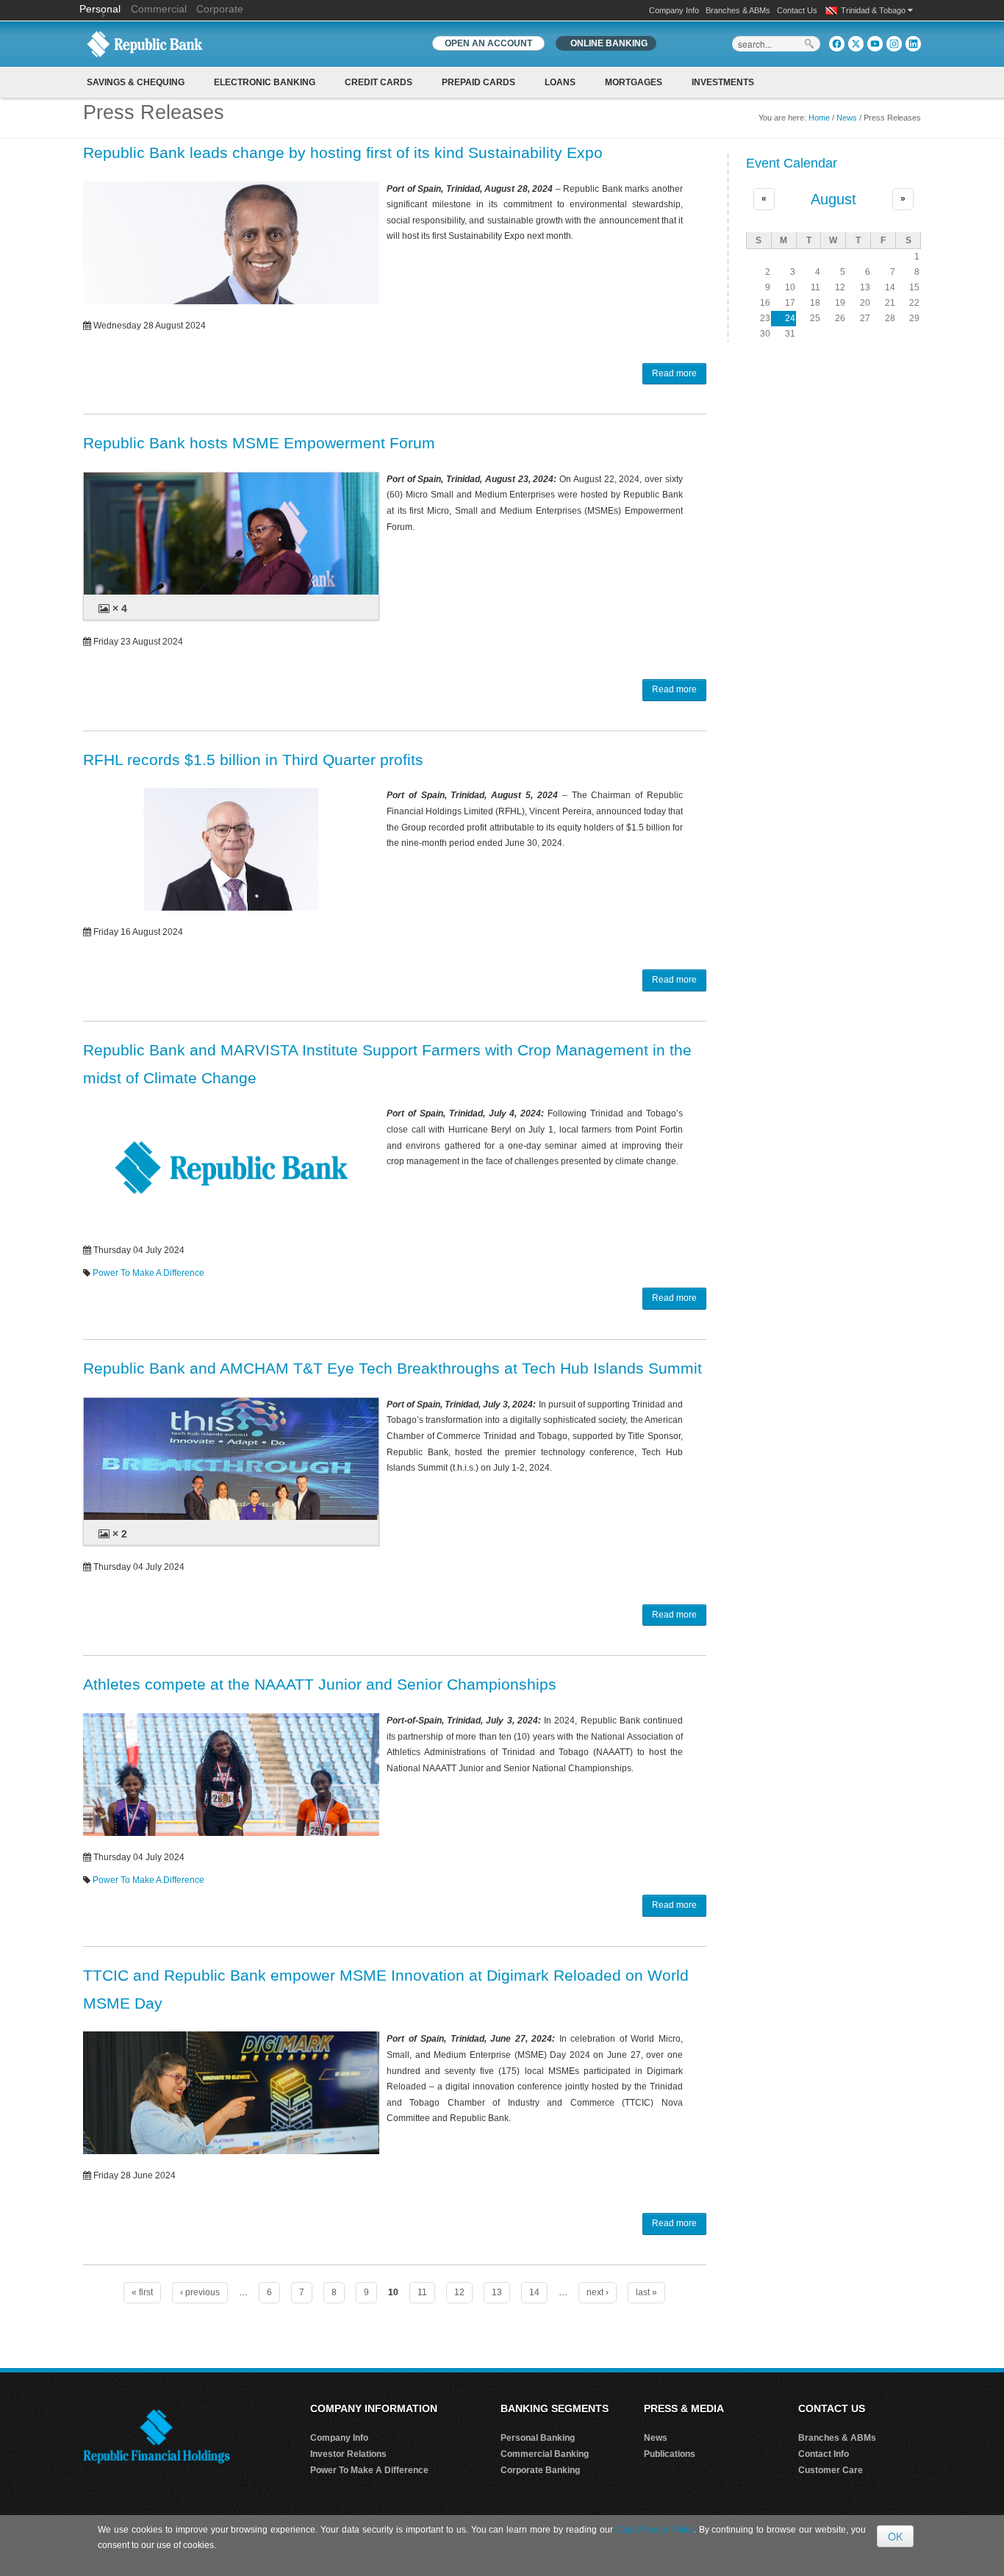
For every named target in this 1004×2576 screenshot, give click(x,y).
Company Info (674, 10)
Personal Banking (538, 2438)
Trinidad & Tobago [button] (874, 10)
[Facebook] (837, 44)
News (847, 118)
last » (646, 2292)
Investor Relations (348, 2454)
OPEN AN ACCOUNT (488, 43)
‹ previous (200, 2292)
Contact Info (824, 2454)
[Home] (145, 43)
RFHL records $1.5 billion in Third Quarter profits (253, 760)
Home (819, 118)
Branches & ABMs (738, 10)
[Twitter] (856, 44)
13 (497, 2292)
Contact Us (797, 10)
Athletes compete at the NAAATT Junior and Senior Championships (320, 1684)
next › (598, 2292)
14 (534, 2292)
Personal (101, 9)
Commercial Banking (545, 2454)
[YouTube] (875, 44)
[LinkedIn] (913, 44)
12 (459, 2292)
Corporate (220, 9)
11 (422, 2292)
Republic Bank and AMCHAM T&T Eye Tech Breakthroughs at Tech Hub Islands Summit (392, 1368)
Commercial (159, 9)
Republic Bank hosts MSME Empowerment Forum (259, 443)
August (833, 199)
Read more (674, 373)
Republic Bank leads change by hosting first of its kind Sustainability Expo (343, 153)
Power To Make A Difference (148, 1273)
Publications (670, 2454)
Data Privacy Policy (655, 2530)
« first (142, 2292)
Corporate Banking (540, 2470)
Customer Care (831, 2470)
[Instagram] (894, 44)
